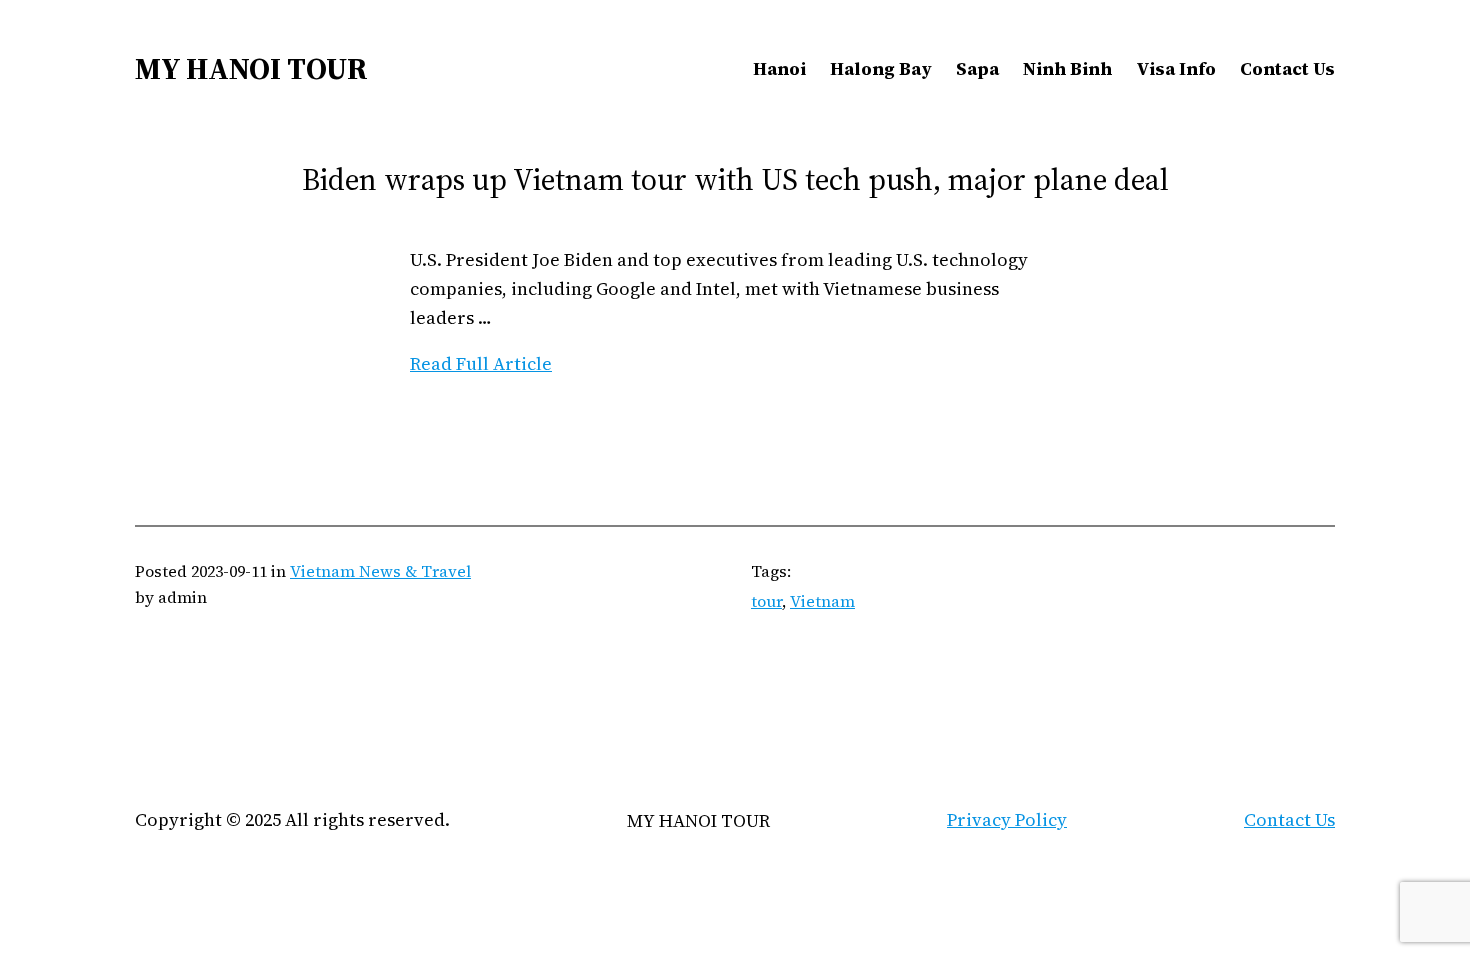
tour (766, 601)
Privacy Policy (1007, 819)
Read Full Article (481, 363)
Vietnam (822, 601)
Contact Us (1289, 819)
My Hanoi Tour (251, 68)
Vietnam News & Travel (380, 571)
